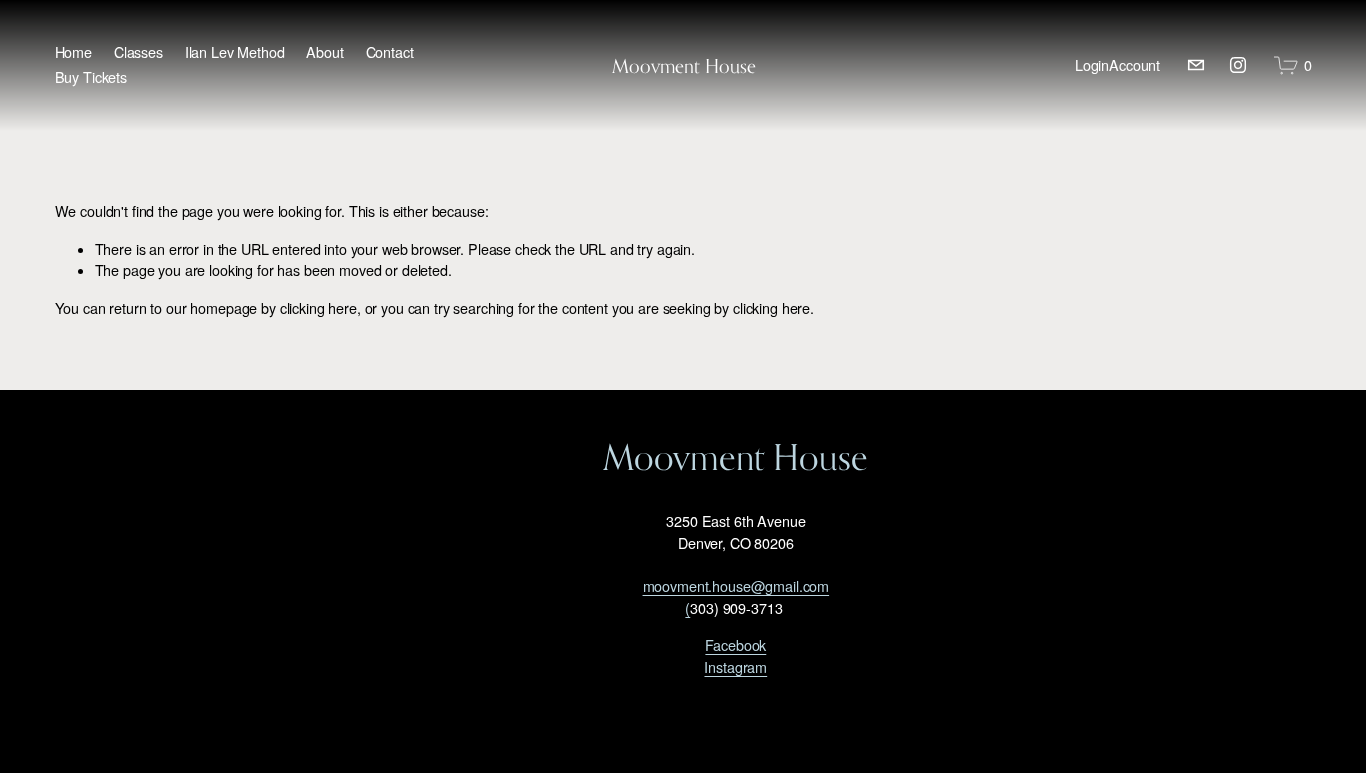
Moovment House (684, 65)
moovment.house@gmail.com (736, 586)
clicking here (318, 308)
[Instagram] (1238, 65)
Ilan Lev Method (235, 52)
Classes (138, 52)
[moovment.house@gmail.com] (1196, 65)
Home (73, 52)
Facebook (735, 645)
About (324, 52)
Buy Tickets (91, 77)
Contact (390, 52)
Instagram (735, 667)
